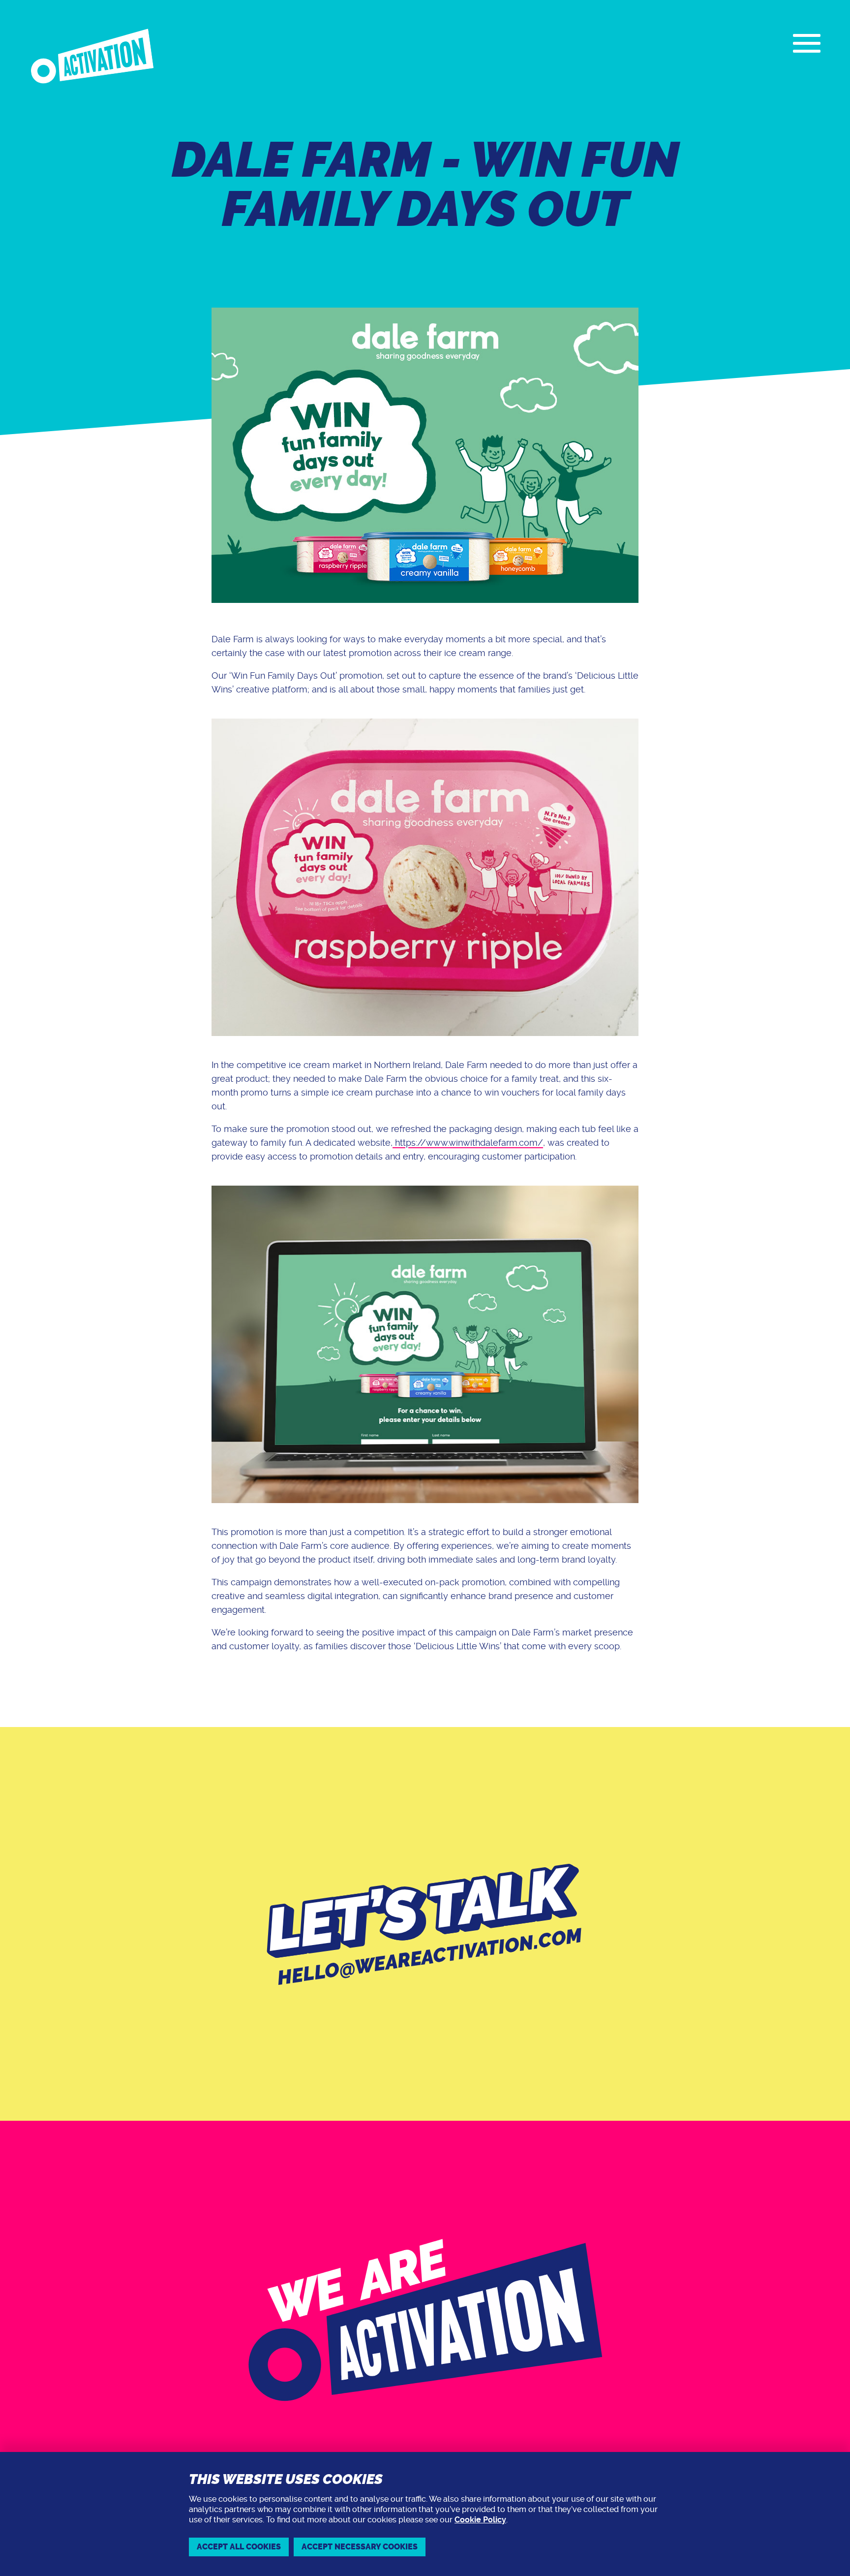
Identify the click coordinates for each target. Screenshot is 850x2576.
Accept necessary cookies (360, 2547)
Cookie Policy (480, 2520)
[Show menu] (807, 43)
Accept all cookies (239, 2547)
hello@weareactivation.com (430, 1957)
